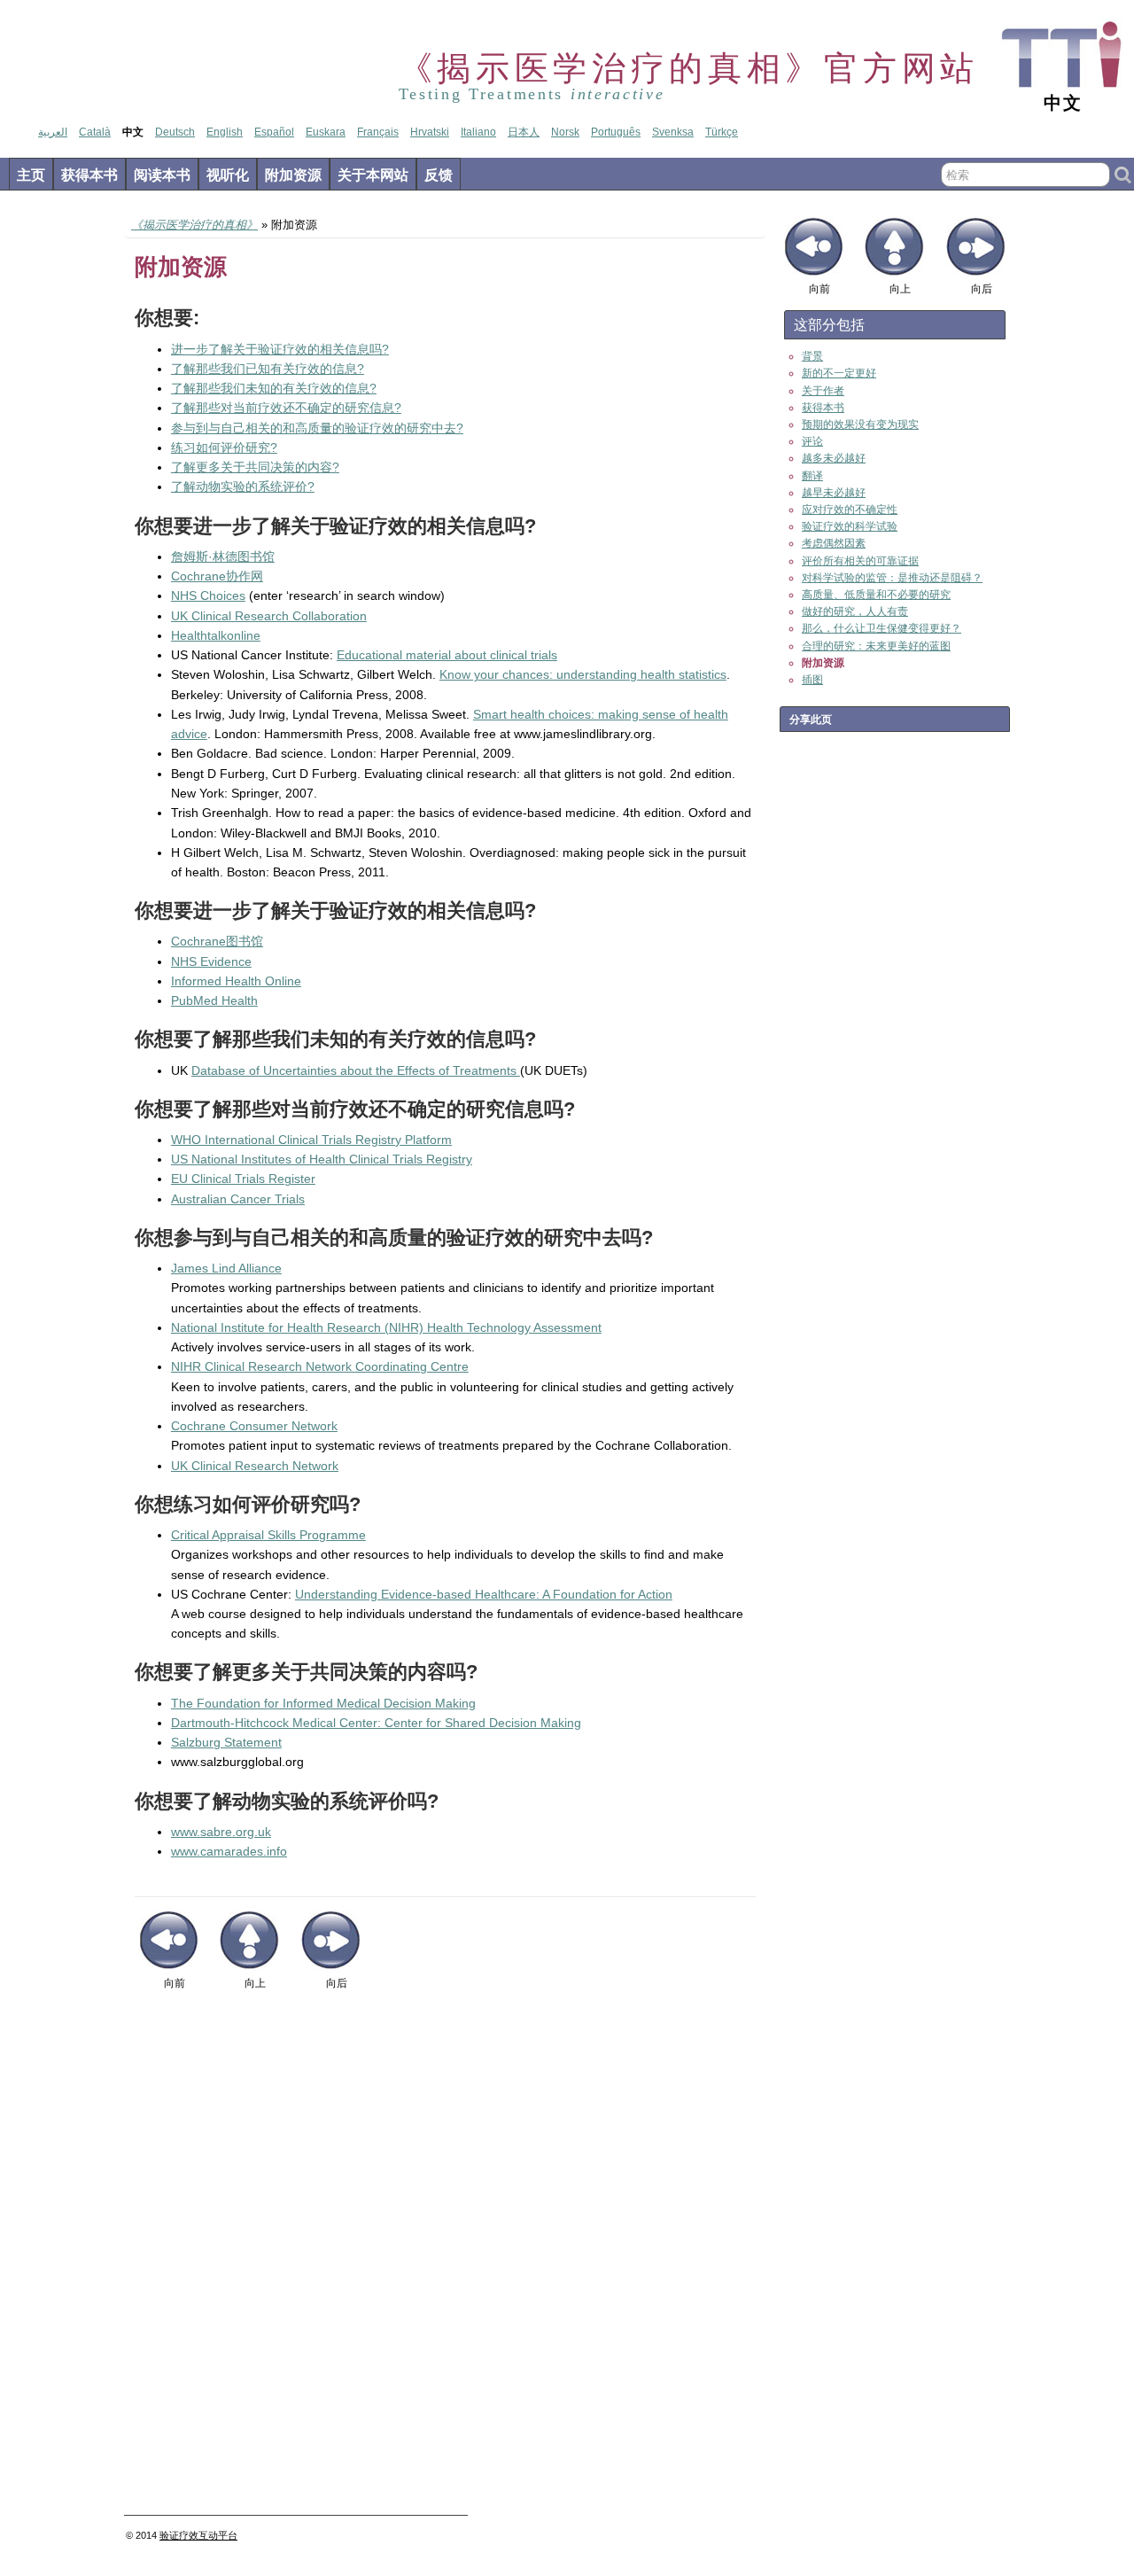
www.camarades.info (229, 1851)
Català (95, 132)
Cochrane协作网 (217, 576)
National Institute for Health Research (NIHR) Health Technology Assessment (386, 1327)
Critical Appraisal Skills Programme (268, 1535)
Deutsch (175, 132)
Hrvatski (430, 132)
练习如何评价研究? (224, 447)
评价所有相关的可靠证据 (860, 561)
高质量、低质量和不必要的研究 (876, 595)
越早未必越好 (834, 493)
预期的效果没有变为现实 (860, 424)
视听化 (228, 175)
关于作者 (823, 391)
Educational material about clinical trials (447, 655)
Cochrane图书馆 (217, 941)
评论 (812, 441)
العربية (53, 132)
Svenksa (673, 132)
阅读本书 (162, 175)
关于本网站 (373, 175)
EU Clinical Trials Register (243, 1179)
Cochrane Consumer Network (254, 1426)
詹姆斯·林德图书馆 (223, 556)
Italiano (478, 132)
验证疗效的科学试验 (850, 526)
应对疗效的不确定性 (850, 510)
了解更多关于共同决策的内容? (255, 467)
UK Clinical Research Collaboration (269, 616)
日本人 (524, 132)
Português (616, 132)
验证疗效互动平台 (198, 2535)
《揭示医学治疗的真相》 (194, 225)
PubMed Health (214, 1000)
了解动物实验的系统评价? (243, 486)
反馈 (439, 175)
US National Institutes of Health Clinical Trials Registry (322, 1159)
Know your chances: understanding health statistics (583, 674)
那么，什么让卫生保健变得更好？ (882, 628)
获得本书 (89, 175)
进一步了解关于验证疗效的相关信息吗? (280, 349)
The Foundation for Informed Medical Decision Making (323, 1703)
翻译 (812, 476)
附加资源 (293, 175)
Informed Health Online (236, 981)
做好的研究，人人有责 (855, 611)
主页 (31, 175)
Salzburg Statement (226, 1742)
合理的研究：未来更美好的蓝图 (876, 646)
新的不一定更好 (839, 373)
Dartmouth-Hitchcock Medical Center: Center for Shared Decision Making (376, 1723)
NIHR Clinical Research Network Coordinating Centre (320, 1366)
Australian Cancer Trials (238, 1199)
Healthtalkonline (216, 635)
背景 (812, 356)
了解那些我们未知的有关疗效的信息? (274, 388)
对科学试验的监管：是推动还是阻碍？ (892, 578)
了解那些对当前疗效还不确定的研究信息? (286, 408)
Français (378, 132)
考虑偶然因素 (834, 543)
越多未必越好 (834, 458)
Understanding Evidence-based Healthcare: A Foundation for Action (484, 1594)
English (225, 132)
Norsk (565, 132)
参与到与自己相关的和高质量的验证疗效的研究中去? (317, 428)
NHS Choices (208, 595)
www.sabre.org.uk (221, 1832)
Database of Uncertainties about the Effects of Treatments (356, 1070)
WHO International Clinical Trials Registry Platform (311, 1140)
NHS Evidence (211, 961)
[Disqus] (445, 2260)
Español (274, 132)
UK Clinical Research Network (255, 1466)
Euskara (326, 132)
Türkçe (722, 132)
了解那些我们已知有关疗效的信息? (268, 369)
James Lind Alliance (226, 1268)
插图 (812, 680)
